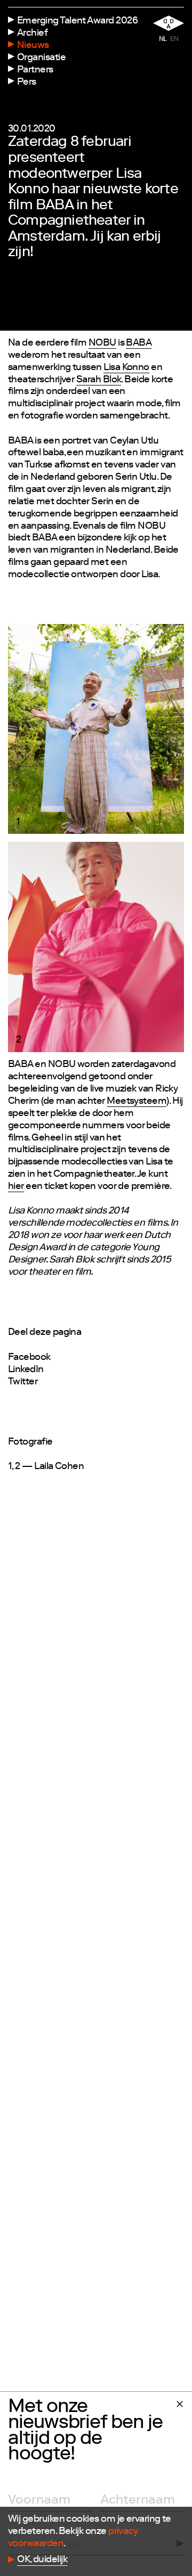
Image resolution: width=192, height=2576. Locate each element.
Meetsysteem (137, 1102)
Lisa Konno (126, 368)
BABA (139, 343)
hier (16, 1187)
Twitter (23, 1382)
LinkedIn (26, 1370)
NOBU (102, 343)
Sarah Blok (99, 380)
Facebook (29, 1358)
